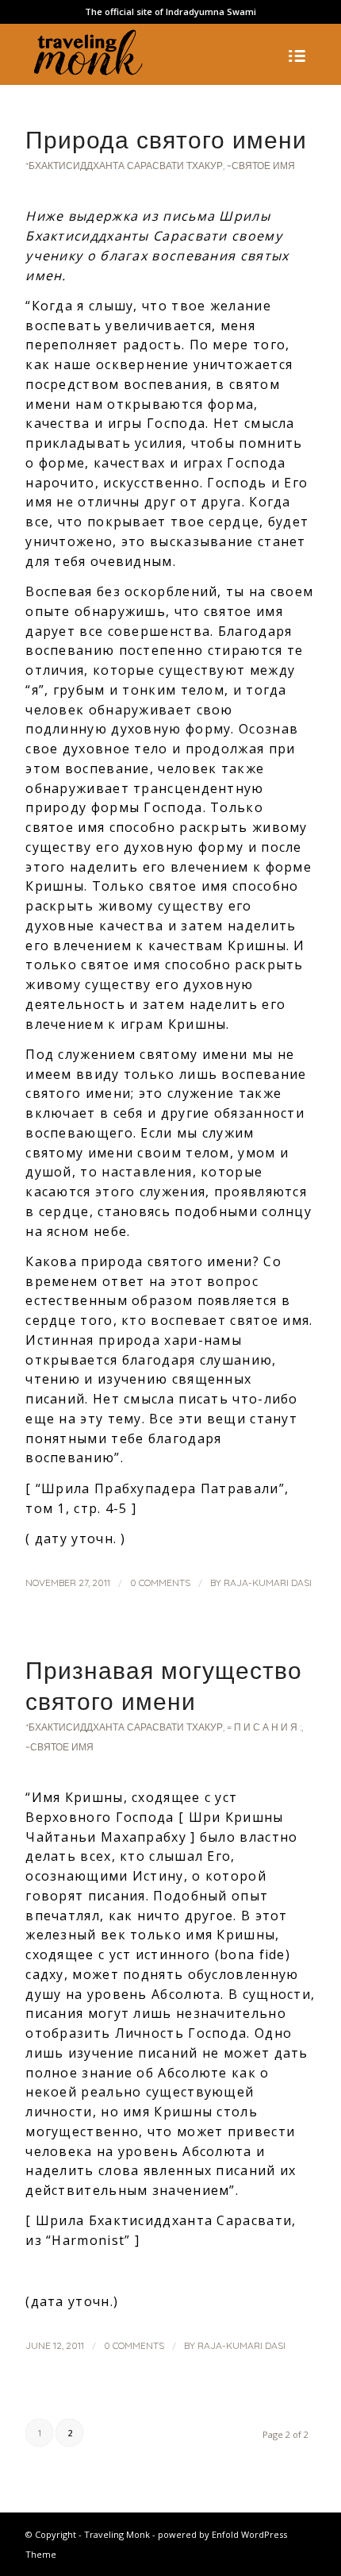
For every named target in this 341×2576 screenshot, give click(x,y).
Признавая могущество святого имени (164, 1686)
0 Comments (160, 1583)
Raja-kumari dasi (268, 1583)
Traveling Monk (117, 2534)
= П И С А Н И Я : (264, 1727)
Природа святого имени (166, 140)
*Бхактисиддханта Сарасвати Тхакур (124, 166)
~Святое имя (261, 166)
